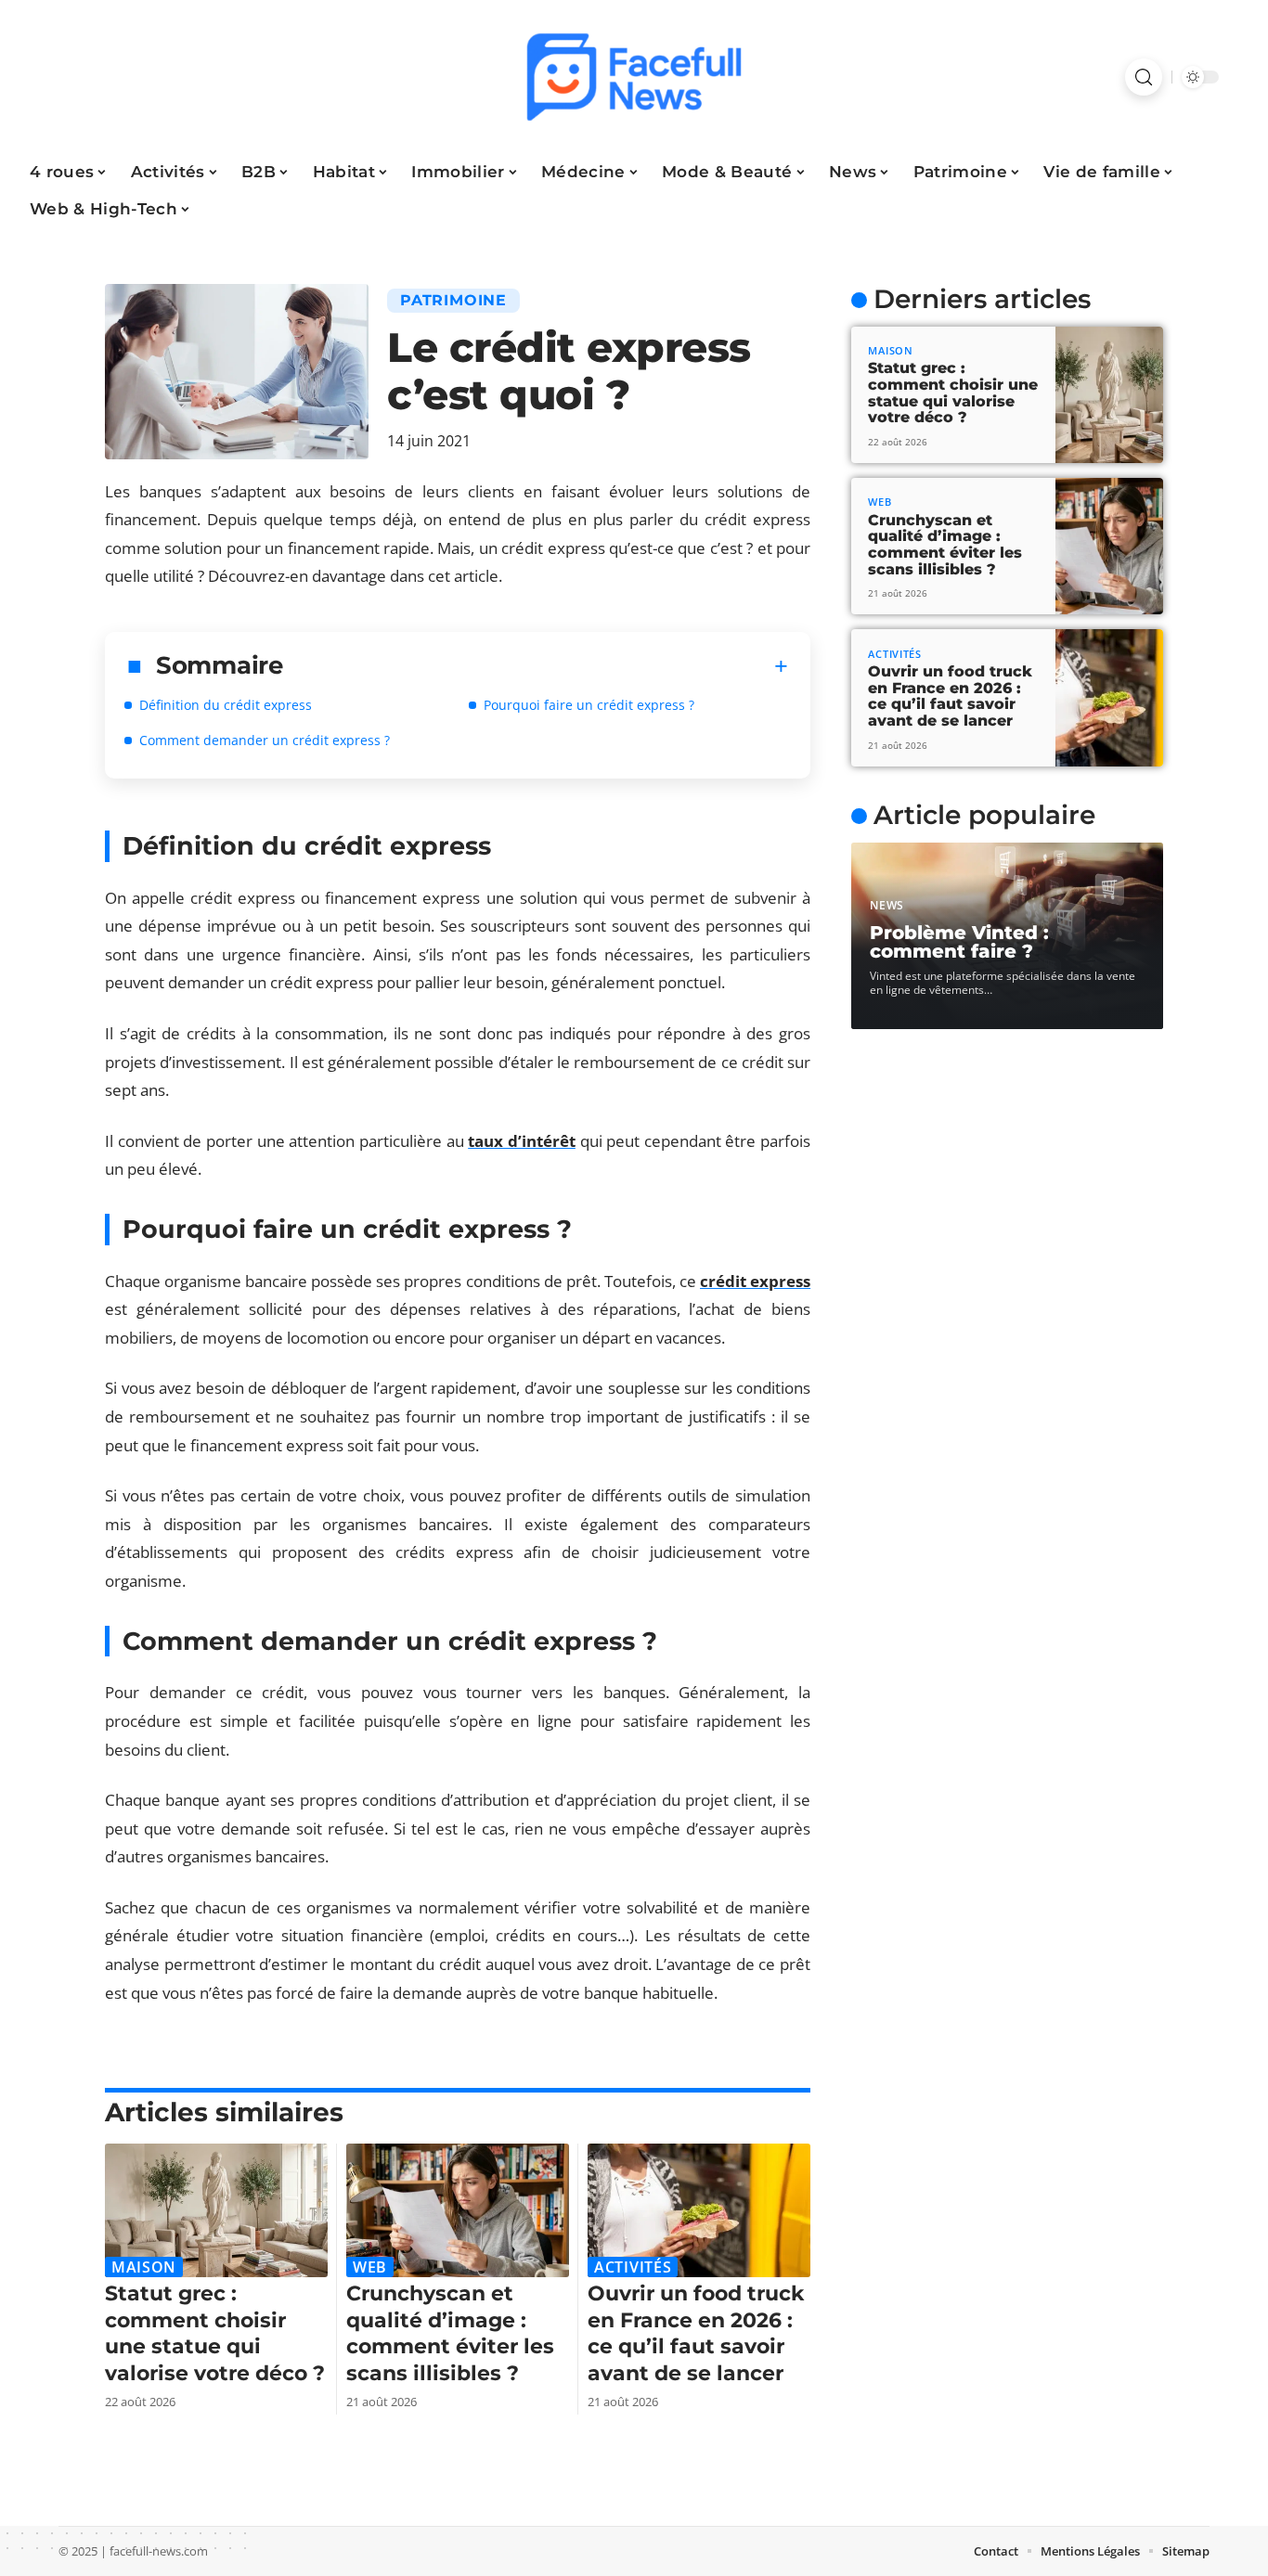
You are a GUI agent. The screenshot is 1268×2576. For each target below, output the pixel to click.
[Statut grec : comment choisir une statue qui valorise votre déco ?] (216, 2210)
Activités (633, 2267)
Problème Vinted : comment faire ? (959, 942)
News (887, 905)
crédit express (755, 1281)
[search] (1144, 77)
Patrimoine (453, 300)
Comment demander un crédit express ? (265, 740)
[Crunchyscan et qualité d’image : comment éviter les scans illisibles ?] (458, 2210)
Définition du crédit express (226, 705)
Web (370, 2267)
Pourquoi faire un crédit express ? (589, 705)
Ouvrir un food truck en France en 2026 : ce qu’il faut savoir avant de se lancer (696, 2333)
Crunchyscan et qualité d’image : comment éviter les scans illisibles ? (450, 2333)
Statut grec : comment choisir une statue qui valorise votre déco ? (215, 2333)
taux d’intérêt (522, 1141)
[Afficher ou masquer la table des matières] (536, 666)
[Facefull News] (634, 77)
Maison (144, 2267)
